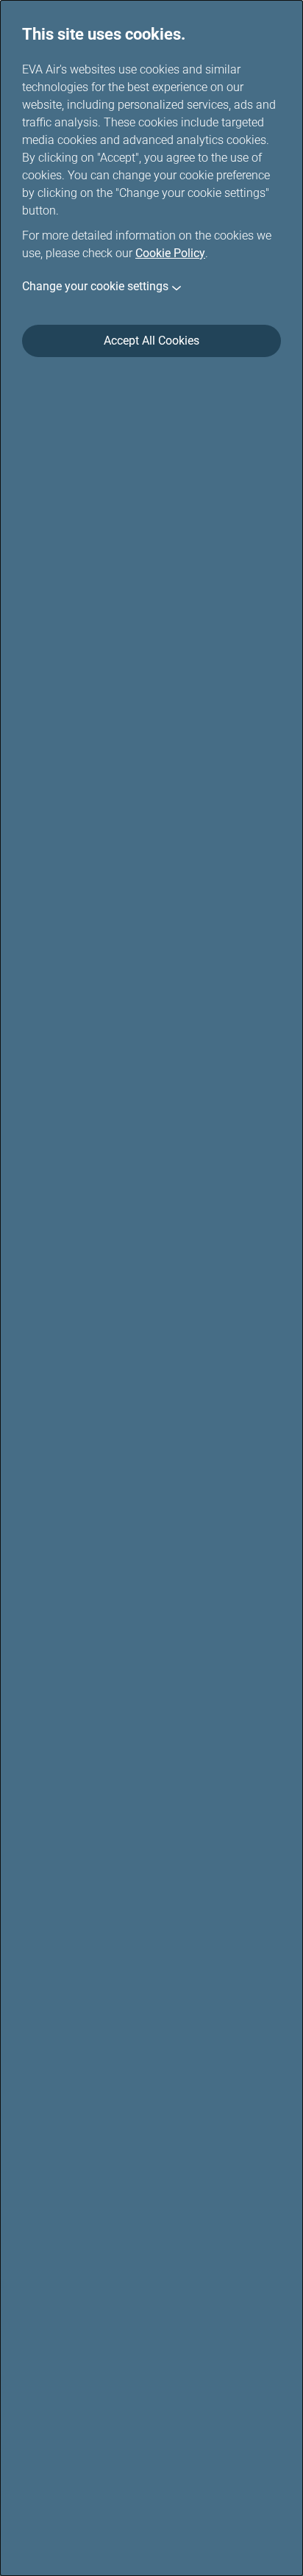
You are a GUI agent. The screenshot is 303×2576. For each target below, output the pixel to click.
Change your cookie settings (95, 286)
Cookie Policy (170, 253)
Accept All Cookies (151, 341)
